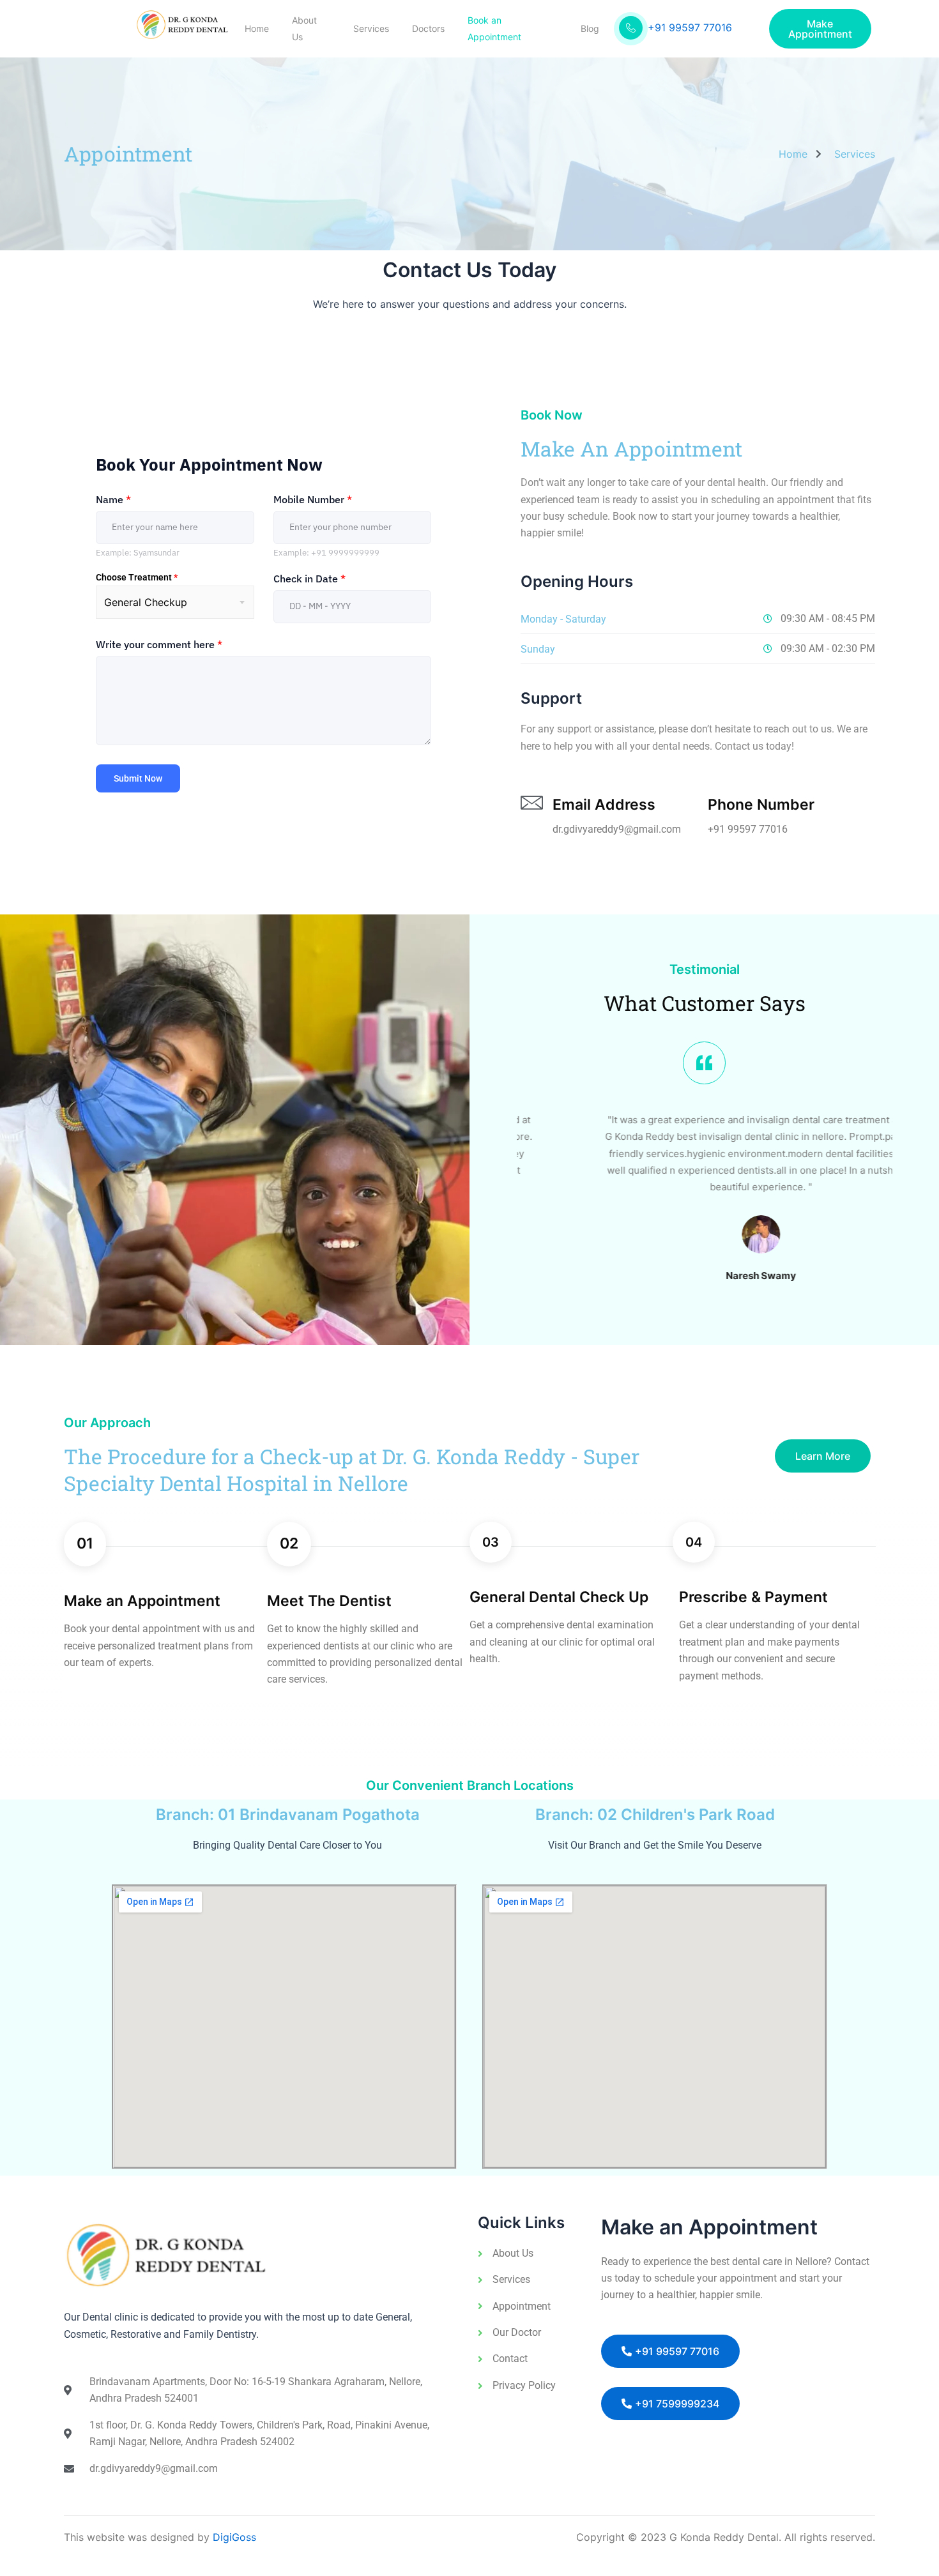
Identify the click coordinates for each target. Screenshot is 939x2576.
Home (257, 28)
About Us (304, 28)
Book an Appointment (494, 28)
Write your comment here (159, 644)
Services (371, 28)
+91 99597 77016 (690, 27)
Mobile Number (313, 499)
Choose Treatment (137, 577)
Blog (590, 28)
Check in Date (309, 579)
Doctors (428, 28)
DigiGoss (234, 2537)
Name (113, 499)
